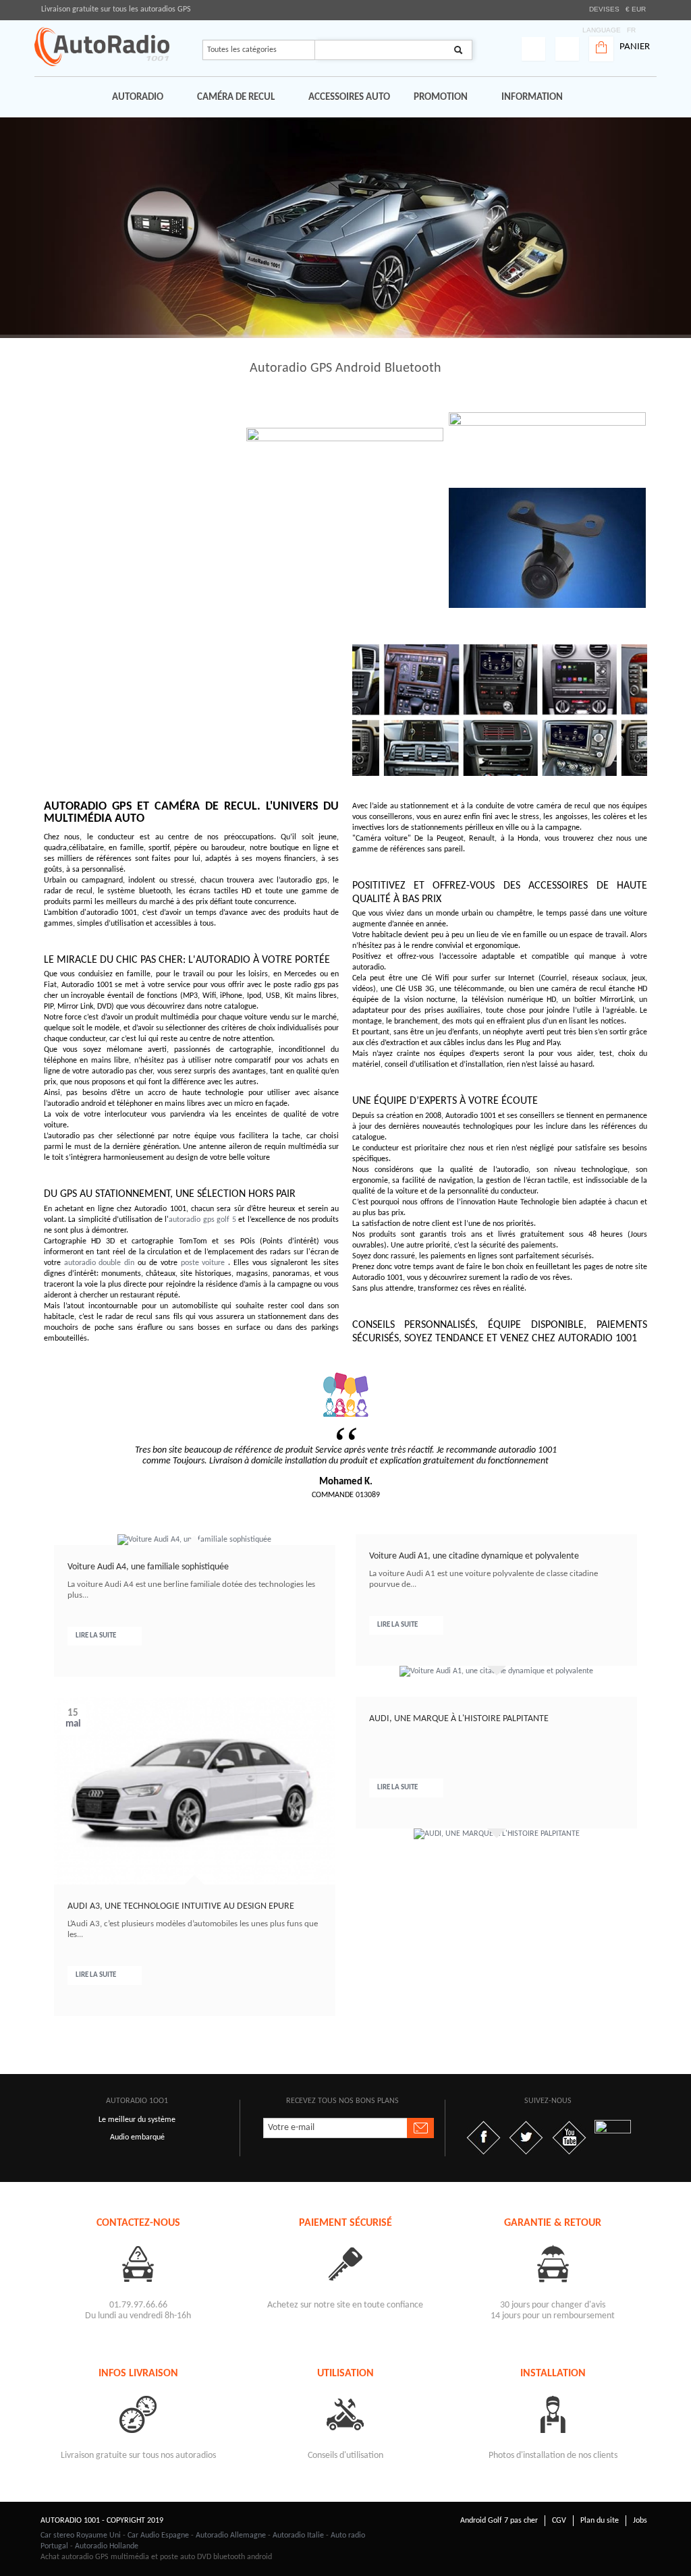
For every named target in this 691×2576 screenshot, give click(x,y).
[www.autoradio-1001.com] (102, 47)
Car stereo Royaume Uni (81, 2536)
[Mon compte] (533, 49)
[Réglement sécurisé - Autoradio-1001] (345, 2327)
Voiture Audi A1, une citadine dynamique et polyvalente (474, 1556)
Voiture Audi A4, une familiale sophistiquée (148, 1567)
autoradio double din (100, 1263)
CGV (559, 2521)
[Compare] (567, 49)
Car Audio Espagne (158, 2536)
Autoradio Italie (298, 2536)
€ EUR (636, 9)
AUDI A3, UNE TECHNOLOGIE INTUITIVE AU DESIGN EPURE (181, 1906)
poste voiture (203, 1263)
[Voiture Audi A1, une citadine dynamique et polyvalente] (496, 1671)
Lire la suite (96, 1636)
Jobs (640, 2521)
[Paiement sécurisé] (345, 2263)
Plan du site (600, 2521)
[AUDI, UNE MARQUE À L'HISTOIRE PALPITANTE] (497, 1834)
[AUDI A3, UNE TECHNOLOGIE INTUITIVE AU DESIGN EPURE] (195, 1791)
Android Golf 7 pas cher (499, 2521)
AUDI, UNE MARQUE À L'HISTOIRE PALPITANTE (459, 1719)
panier (635, 47)
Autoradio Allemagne (231, 2536)
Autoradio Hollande (107, 2546)
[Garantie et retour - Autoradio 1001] (553, 2263)
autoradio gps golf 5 (202, 1220)
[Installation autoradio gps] (553, 2414)
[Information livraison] (138, 2414)
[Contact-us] (138, 2263)
